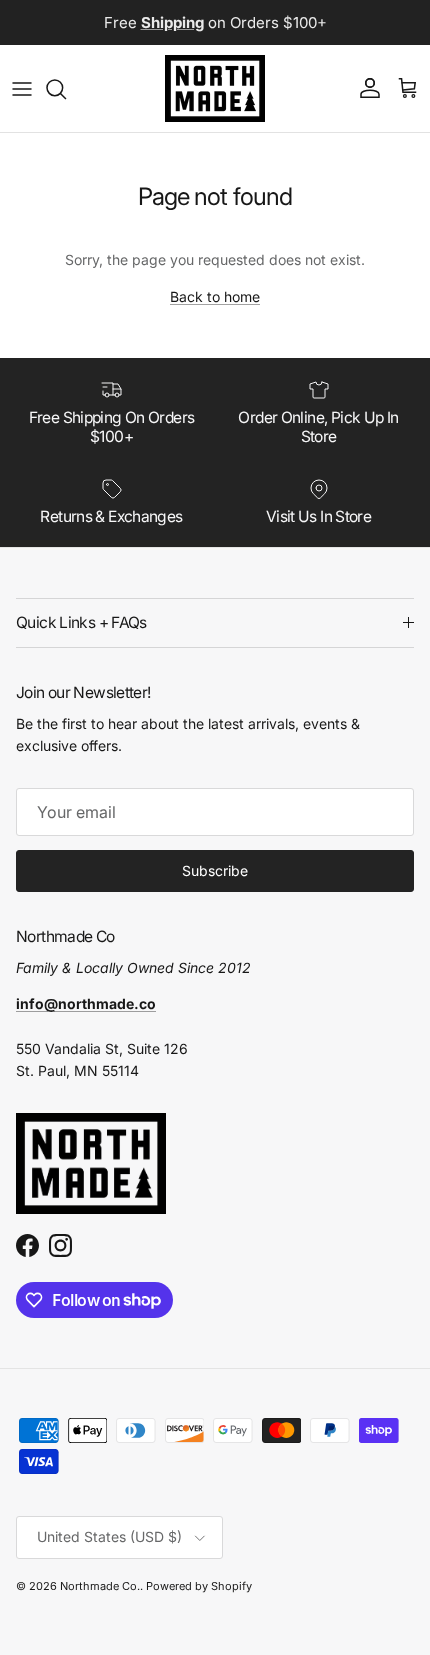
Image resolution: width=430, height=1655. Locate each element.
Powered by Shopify (199, 1586)
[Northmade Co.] (215, 88)
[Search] (66, 89)
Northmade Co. (100, 1586)
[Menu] (22, 89)
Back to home (215, 296)
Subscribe (215, 870)
